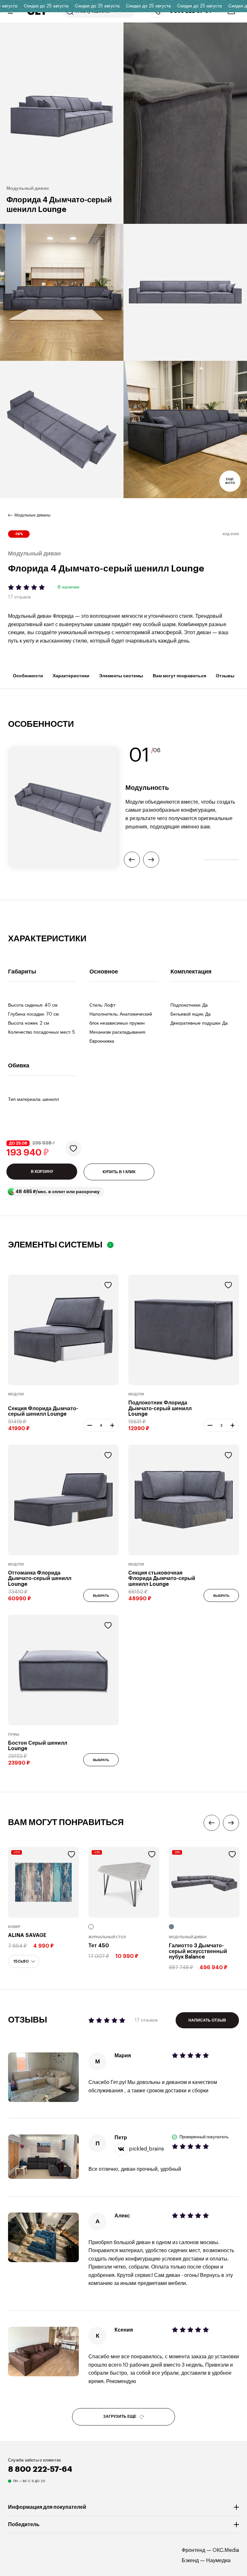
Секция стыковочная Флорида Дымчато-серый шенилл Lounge (162, 1579)
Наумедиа (218, 2561)
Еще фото (230, 481)
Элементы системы (121, 676)
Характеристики (71, 676)
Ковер (14, 1927)
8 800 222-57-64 (40, 2469)
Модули (16, 1394)
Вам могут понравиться (179, 676)
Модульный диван (188, 1937)
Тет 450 (99, 1946)
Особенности (28, 676)
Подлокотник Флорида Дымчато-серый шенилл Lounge (160, 1408)
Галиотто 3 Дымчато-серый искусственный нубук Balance (198, 1951)
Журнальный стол (107, 1937)
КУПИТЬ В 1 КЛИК (119, 1172)
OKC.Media (226, 2550)
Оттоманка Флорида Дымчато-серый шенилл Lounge (40, 1579)
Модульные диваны (32, 515)
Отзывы (225, 676)
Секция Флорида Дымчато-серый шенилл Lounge (43, 1411)
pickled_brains (146, 2149)
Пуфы (14, 1735)
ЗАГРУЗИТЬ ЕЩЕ (120, 2416)
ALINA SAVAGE (27, 1935)
